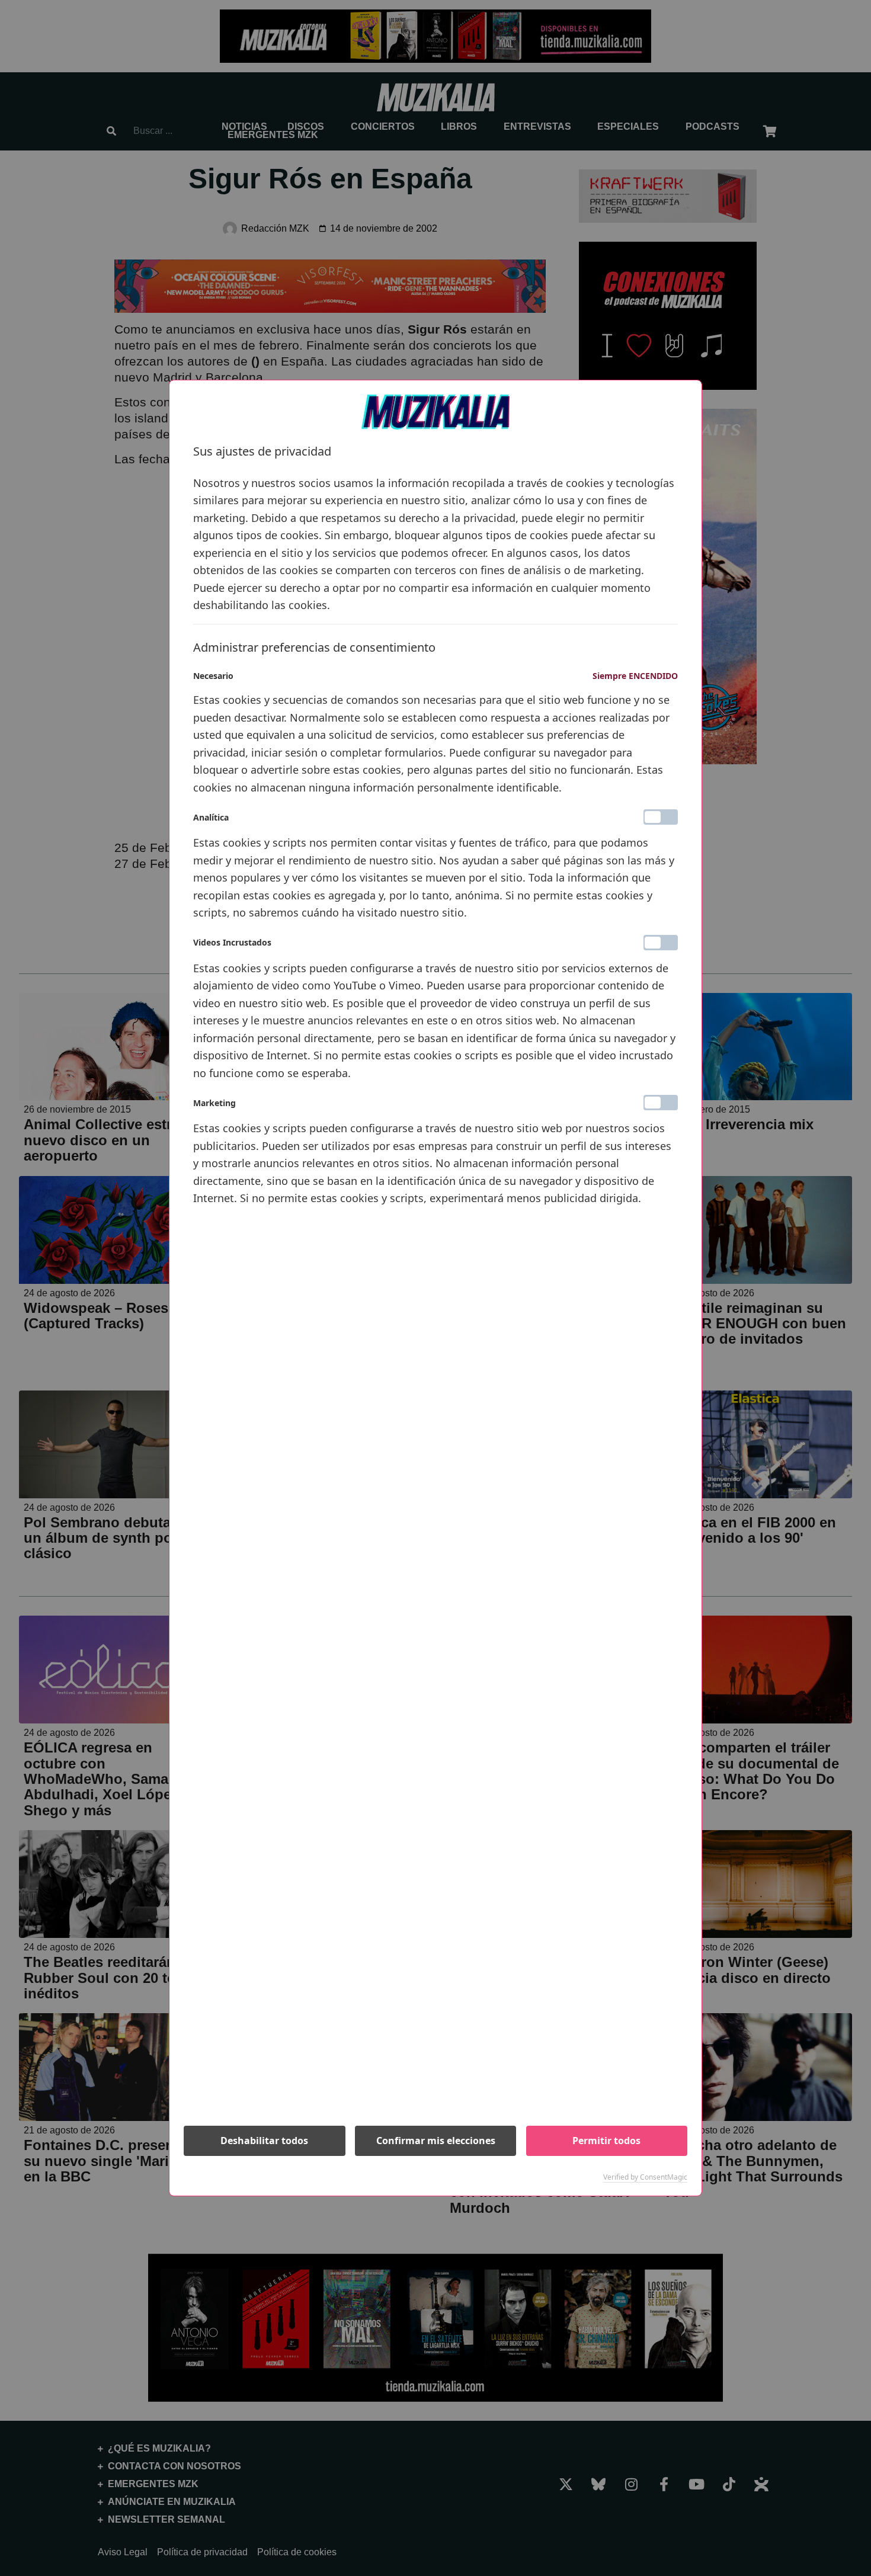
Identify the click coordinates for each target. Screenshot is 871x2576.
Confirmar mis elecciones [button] (436, 2141)
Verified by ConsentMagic (645, 2177)
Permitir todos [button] (606, 2141)
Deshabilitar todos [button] (264, 2141)
